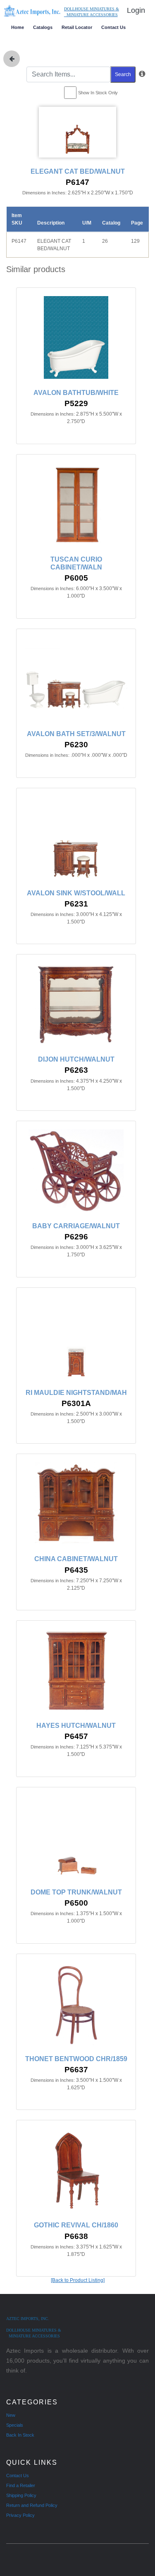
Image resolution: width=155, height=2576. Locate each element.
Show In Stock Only (98, 93)
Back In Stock (20, 2435)
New (11, 2415)
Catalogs (43, 27)
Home (18, 27)
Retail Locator (77, 27)
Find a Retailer (21, 2485)
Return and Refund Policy (32, 2505)
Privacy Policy (20, 2515)
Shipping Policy (21, 2495)
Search (123, 74)
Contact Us (113, 27)
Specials (15, 2425)
